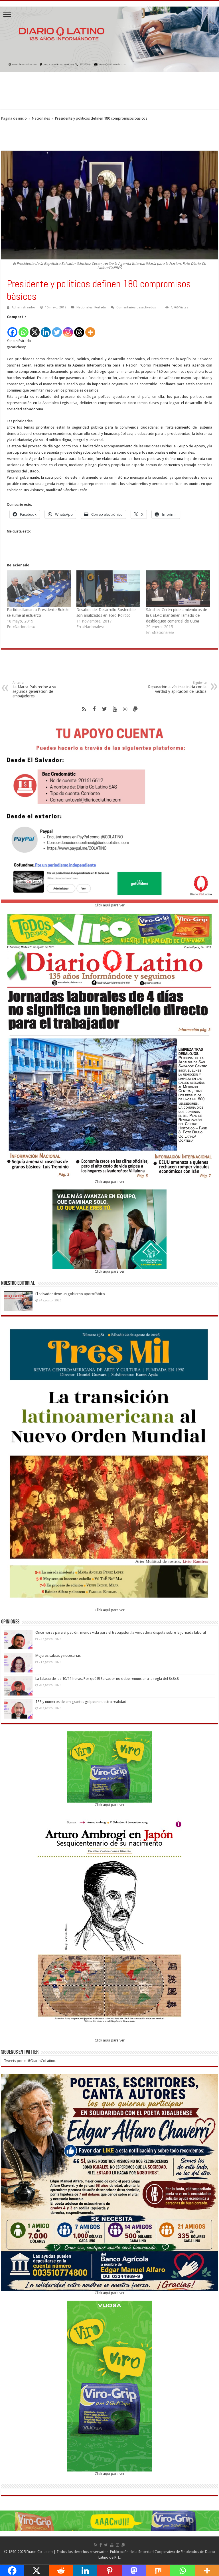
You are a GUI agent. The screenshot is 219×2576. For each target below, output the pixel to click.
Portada (100, 307)
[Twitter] (57, 329)
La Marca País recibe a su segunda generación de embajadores (34, 690)
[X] (35, 329)
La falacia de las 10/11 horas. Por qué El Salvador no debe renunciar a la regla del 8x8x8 (107, 1679)
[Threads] (79, 329)
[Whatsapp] (24, 329)
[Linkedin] (46, 329)
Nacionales (41, 118)
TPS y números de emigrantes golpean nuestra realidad (81, 1702)
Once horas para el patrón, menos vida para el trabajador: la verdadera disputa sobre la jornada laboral (121, 1632)
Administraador (23, 307)
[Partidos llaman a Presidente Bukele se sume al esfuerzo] (39, 589)
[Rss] (84, 709)
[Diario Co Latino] (109, 38)
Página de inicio (14, 118)
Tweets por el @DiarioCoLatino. (30, 2061)
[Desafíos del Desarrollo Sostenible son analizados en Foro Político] (108, 589)
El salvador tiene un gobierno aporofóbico (71, 1294)
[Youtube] (115, 709)
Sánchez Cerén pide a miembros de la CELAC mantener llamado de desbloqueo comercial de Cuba (177, 615)
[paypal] (135, 709)
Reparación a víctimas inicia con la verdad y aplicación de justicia (177, 687)
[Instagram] (68, 329)
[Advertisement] (109, 91)
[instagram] (125, 709)
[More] (90, 329)
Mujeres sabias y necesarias (58, 1655)
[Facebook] (12, 329)
